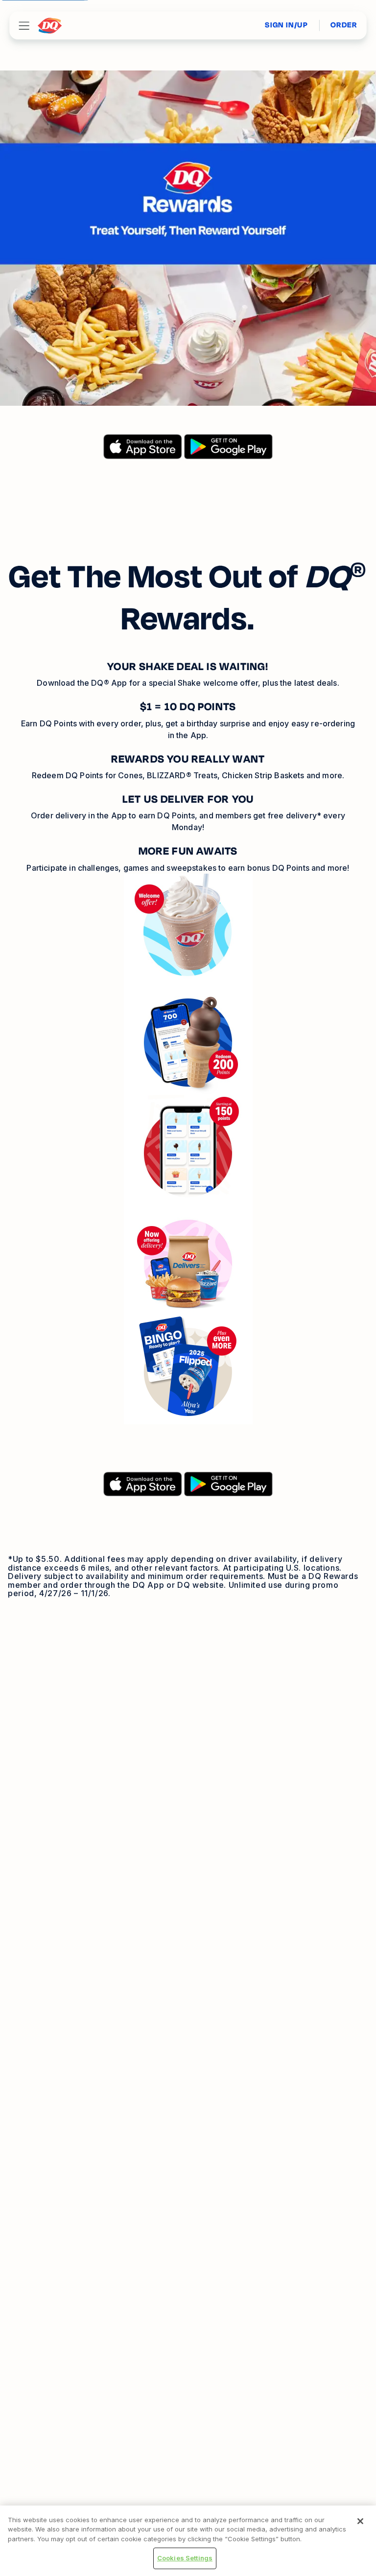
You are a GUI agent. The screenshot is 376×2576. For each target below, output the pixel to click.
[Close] (360, 2521)
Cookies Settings (185, 2558)
